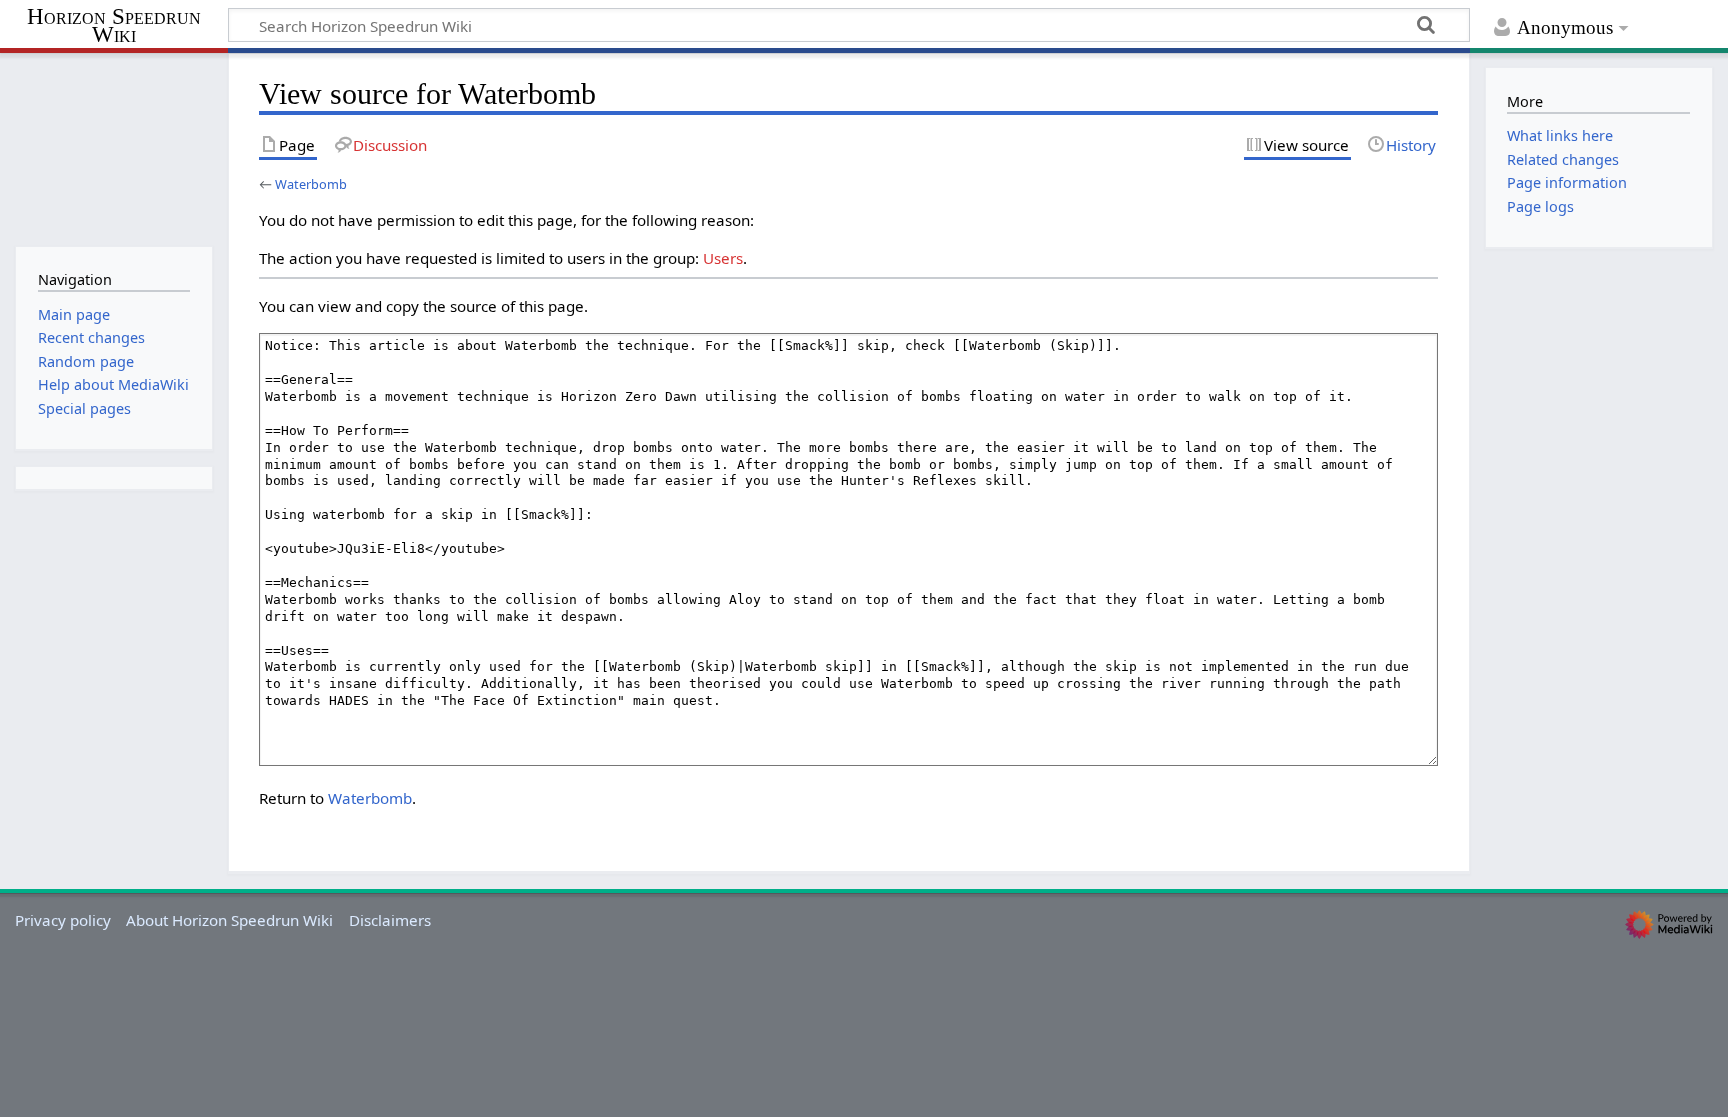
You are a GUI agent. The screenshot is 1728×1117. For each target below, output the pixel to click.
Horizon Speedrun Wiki (114, 26)
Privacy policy (63, 920)
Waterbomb (311, 184)
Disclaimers (390, 920)
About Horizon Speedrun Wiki (229, 920)
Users (723, 258)
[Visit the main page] (113, 147)
